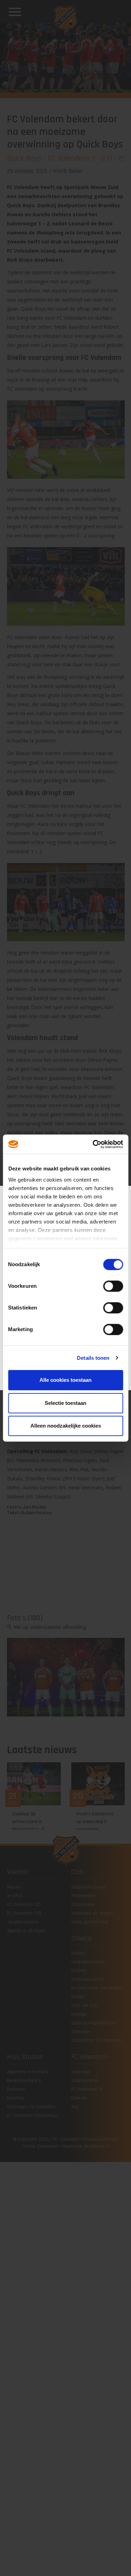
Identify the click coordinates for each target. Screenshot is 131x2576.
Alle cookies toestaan (65, 1380)
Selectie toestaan (65, 1403)
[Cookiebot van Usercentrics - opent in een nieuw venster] (93, 1144)
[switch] (113, 1286)
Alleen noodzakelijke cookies (66, 1426)
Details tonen (93, 1358)
